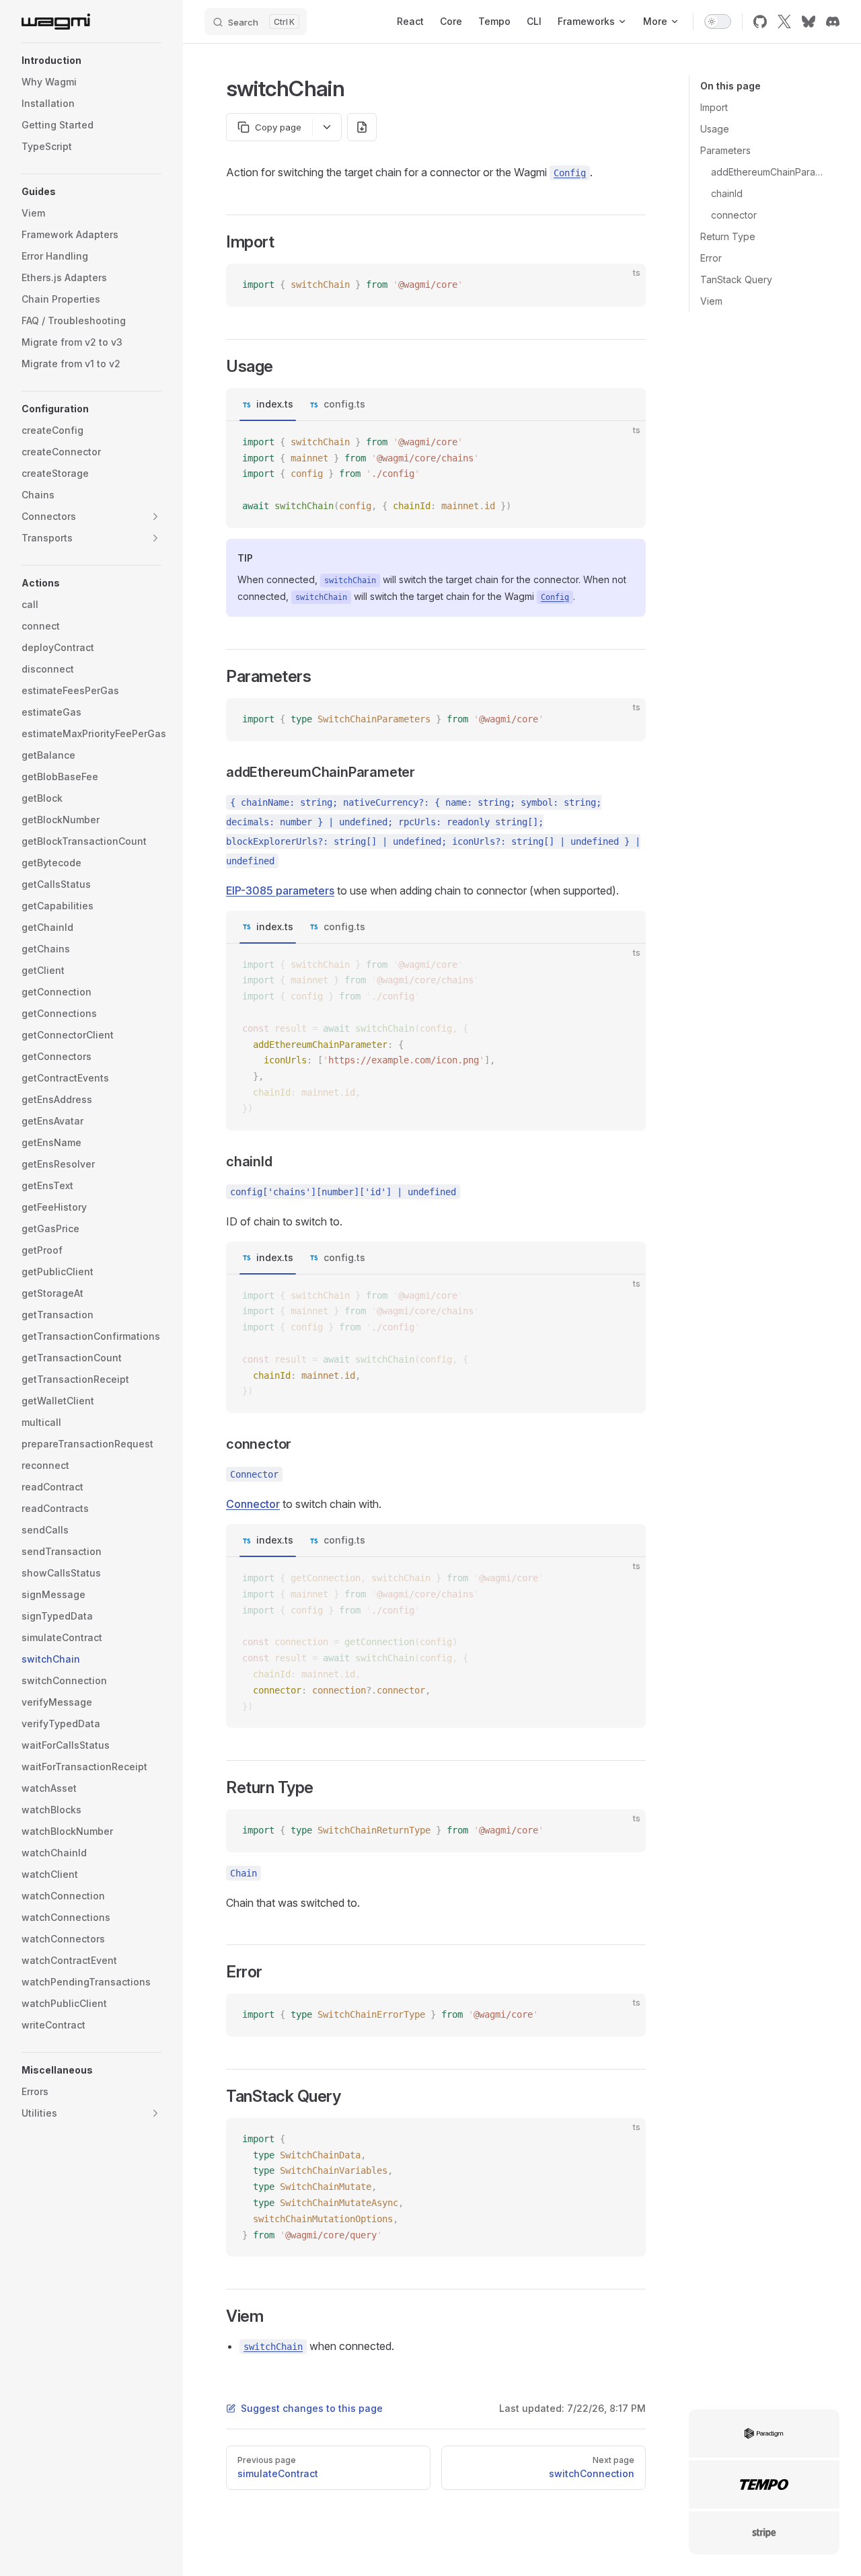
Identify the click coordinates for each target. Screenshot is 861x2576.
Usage (715, 129)
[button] (91, 61)
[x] (784, 22)
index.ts (275, 404)
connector (734, 215)
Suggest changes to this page (312, 2408)
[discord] (833, 22)
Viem (711, 301)
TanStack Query (736, 279)
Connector (253, 1504)
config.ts (344, 404)
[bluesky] (809, 22)
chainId (727, 193)
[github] (760, 22)
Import (714, 107)
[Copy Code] (624, 285)
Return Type (728, 236)
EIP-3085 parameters (280, 891)
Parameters (725, 150)
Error (711, 258)
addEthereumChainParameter (770, 172)
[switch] (718, 22)
